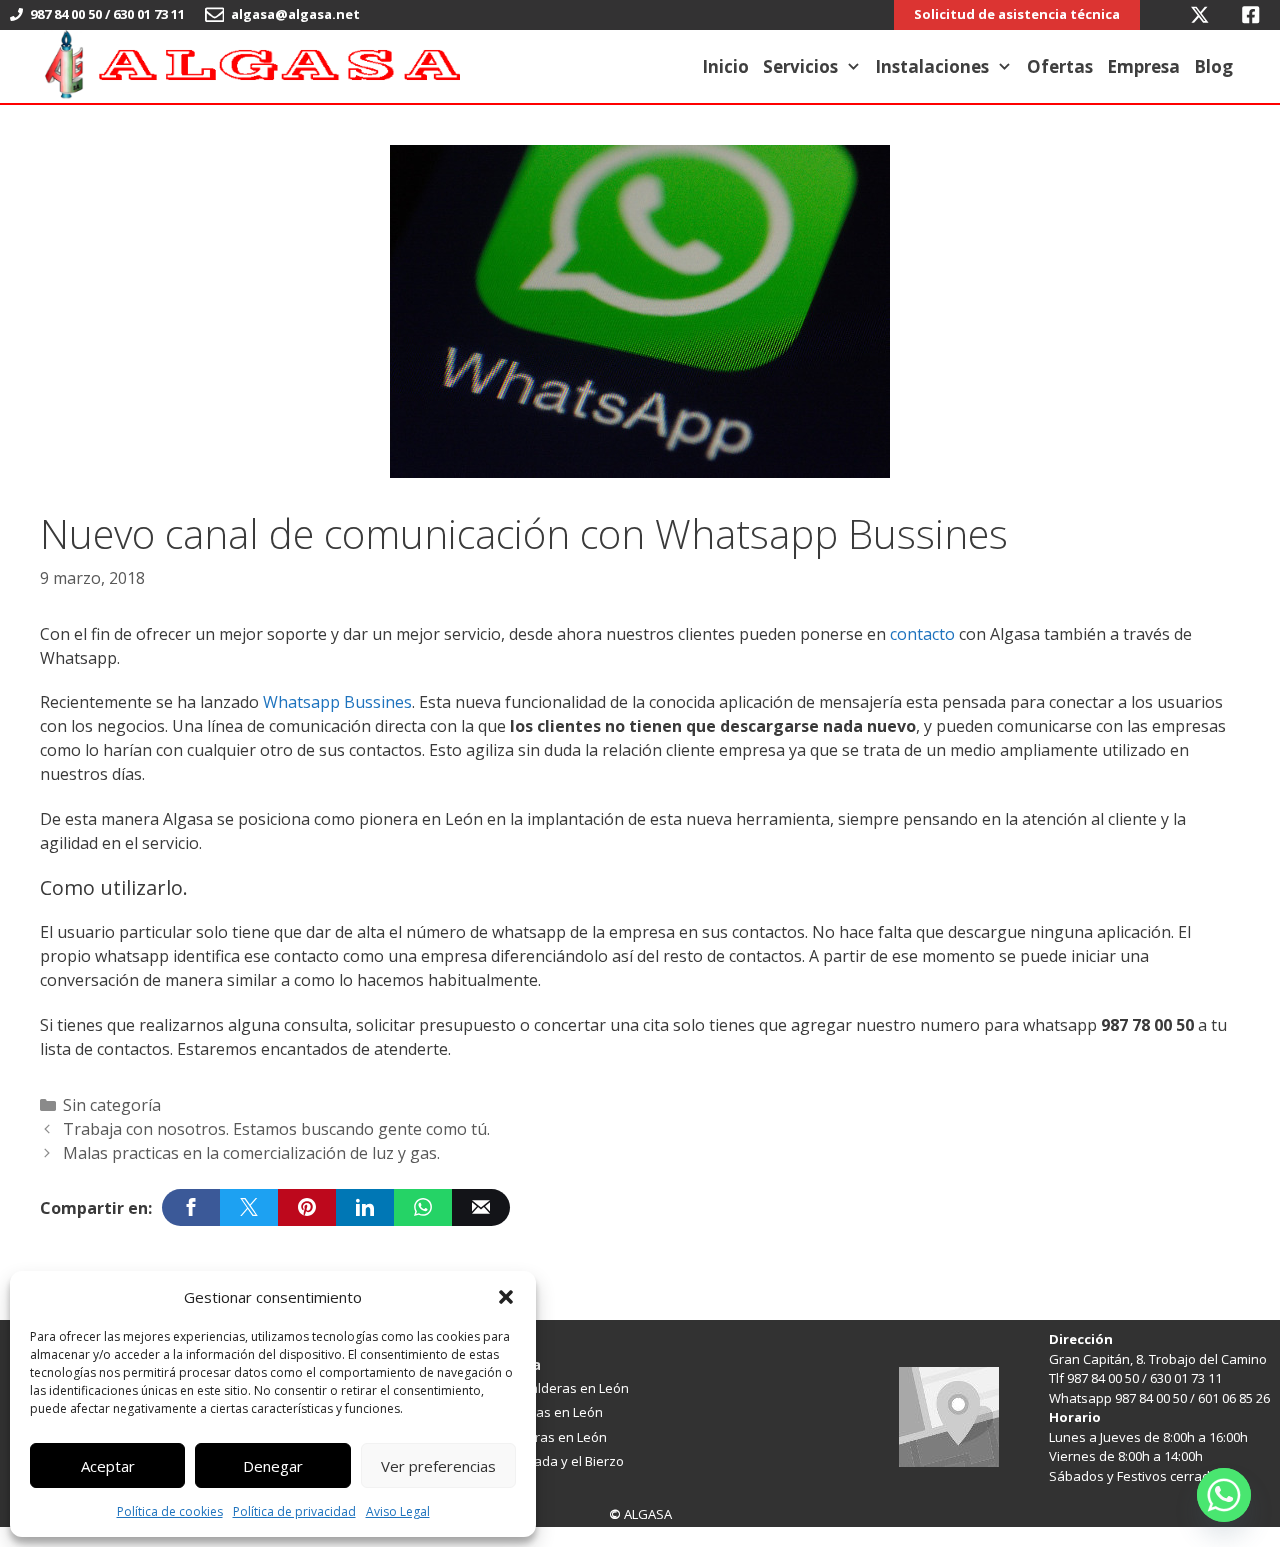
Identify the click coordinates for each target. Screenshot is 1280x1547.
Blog (1213, 66)
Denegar (273, 1466)
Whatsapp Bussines (335, 702)
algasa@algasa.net (297, 14)
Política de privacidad (294, 1511)
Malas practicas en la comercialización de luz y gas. (251, 1153)
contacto (922, 634)
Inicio (725, 66)
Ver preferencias (438, 1466)
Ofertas (1060, 66)
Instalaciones (932, 66)
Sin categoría (112, 1105)
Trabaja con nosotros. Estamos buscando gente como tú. (276, 1129)
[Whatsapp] (1224, 1495)
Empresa (1143, 66)
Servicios (800, 66)
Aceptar (108, 1466)
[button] (506, 1297)
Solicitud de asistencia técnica (1017, 14)
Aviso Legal (398, 1511)
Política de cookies (170, 1511)
